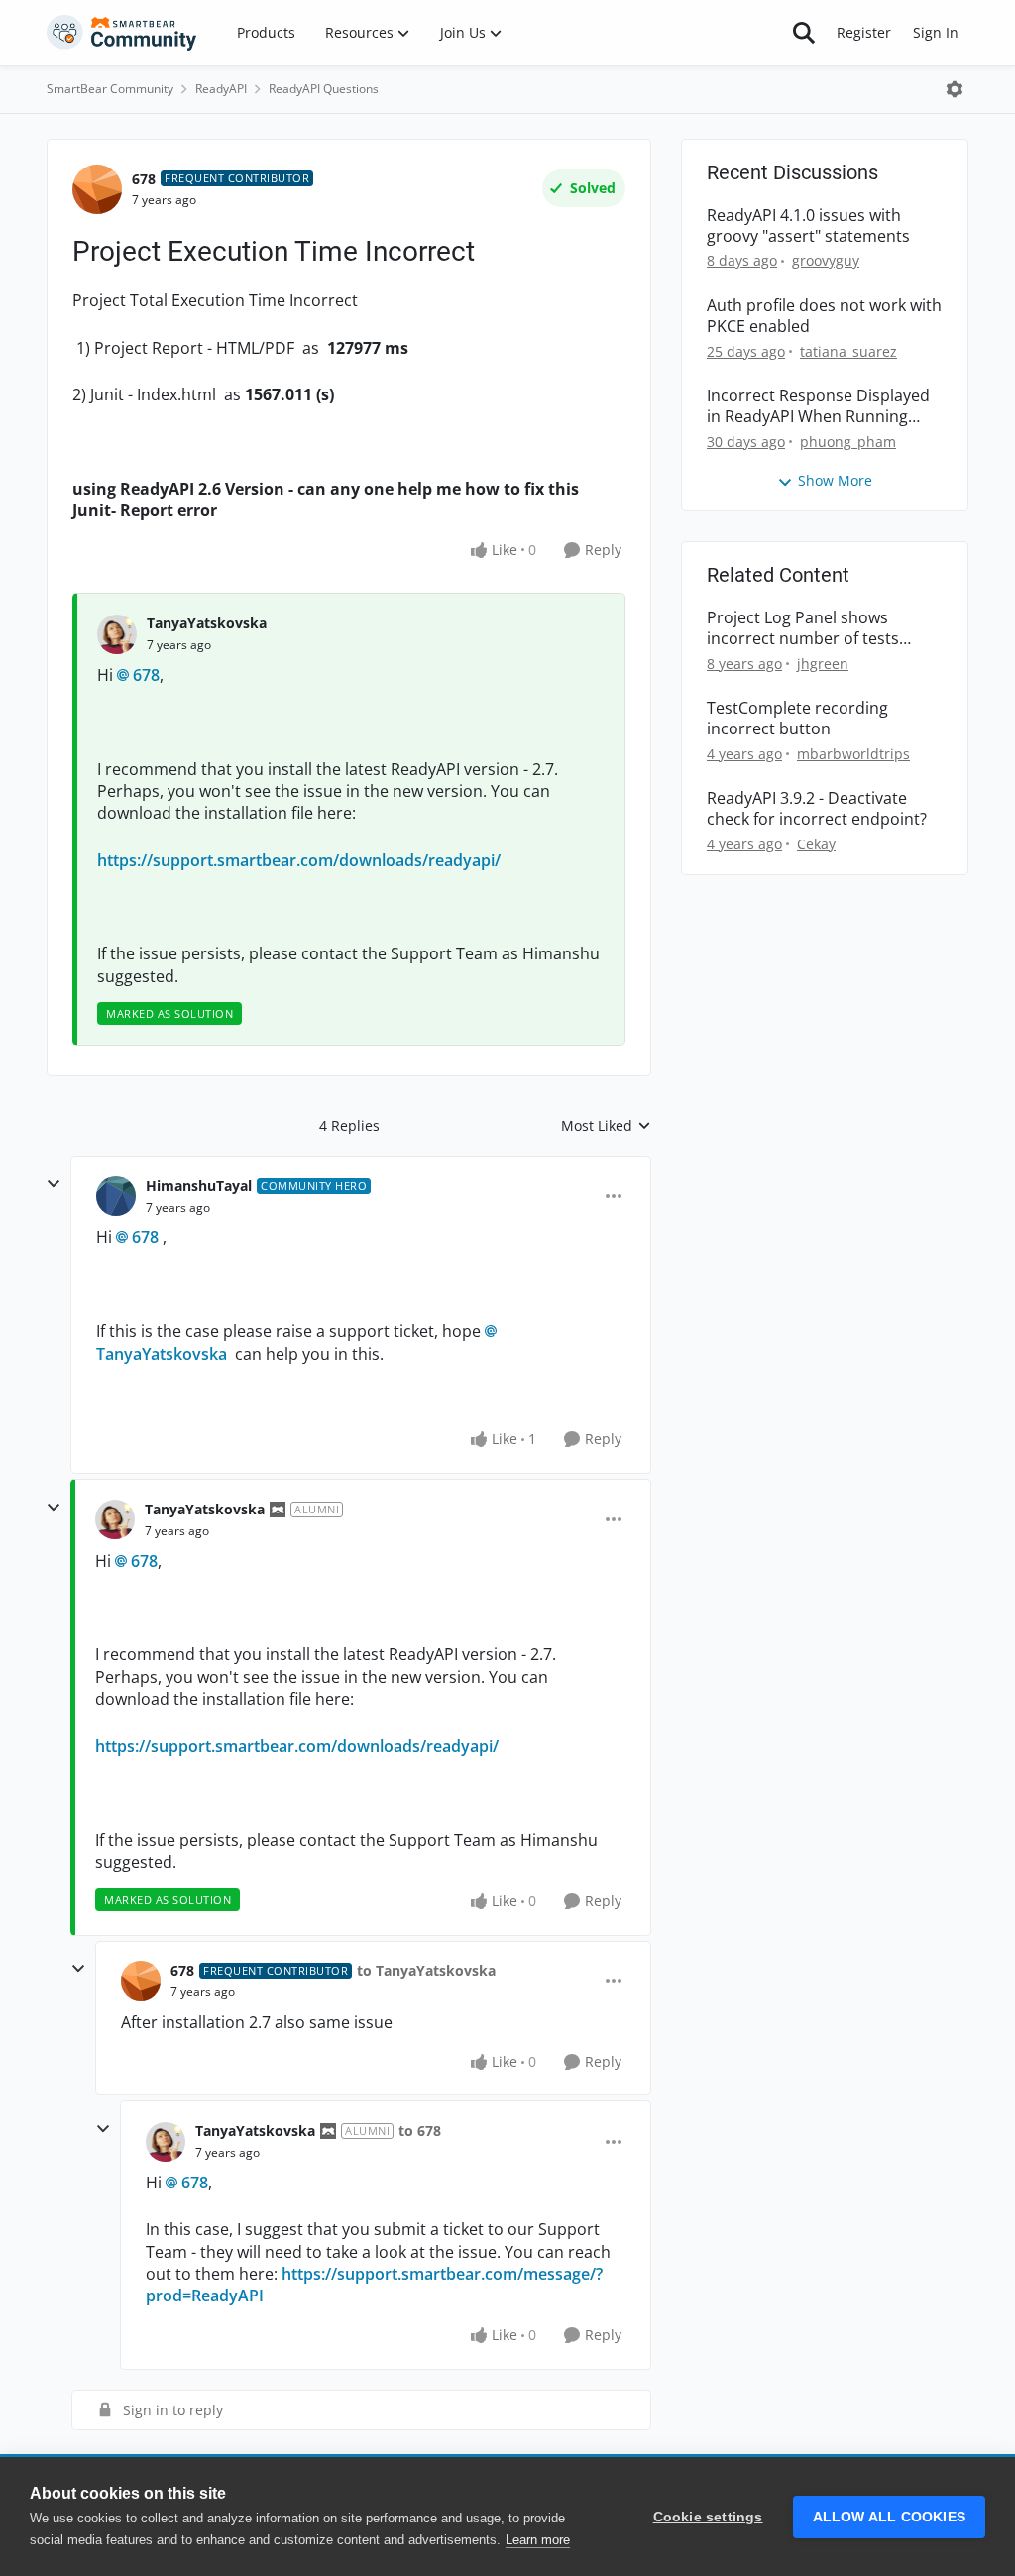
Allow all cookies (889, 2517)
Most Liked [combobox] (606, 1126)
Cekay (816, 844)
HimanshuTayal (199, 1186)
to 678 (420, 2130)
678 (144, 179)
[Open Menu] (955, 89)
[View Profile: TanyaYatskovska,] (117, 634)
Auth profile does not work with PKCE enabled (824, 316)
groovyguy (826, 260)
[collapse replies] (54, 1184)
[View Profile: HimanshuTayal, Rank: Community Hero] (116, 1196)
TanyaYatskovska (207, 623)
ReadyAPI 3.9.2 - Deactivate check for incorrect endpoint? (817, 809)
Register (864, 32)
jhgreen (823, 664)
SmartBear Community (110, 89)
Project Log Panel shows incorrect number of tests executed (803, 628)
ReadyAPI (221, 89)
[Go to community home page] (122, 33)
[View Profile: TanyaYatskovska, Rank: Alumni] (115, 1519)
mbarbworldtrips (853, 754)
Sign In (936, 32)
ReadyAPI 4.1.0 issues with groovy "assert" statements (808, 226)
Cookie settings (708, 2517)
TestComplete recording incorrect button (797, 719)
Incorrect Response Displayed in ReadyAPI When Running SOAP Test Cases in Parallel (818, 406)
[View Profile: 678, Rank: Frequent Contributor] (97, 189)
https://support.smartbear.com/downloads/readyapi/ (299, 860)
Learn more (538, 2540)
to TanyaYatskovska (426, 1971)
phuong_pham (848, 442)
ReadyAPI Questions (324, 89)
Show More (835, 480)
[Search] (804, 33)
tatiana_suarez (848, 351)
